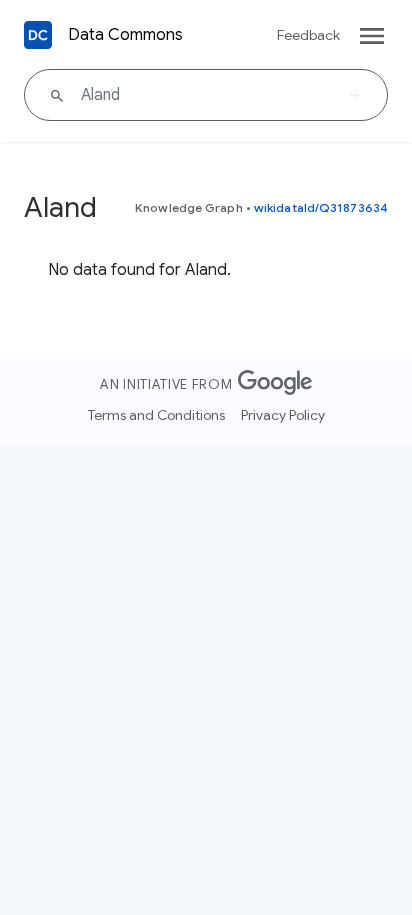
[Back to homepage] (38, 35)
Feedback (308, 35)
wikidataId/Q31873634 (321, 207)
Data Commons (125, 35)
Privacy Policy (283, 415)
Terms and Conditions (156, 415)
